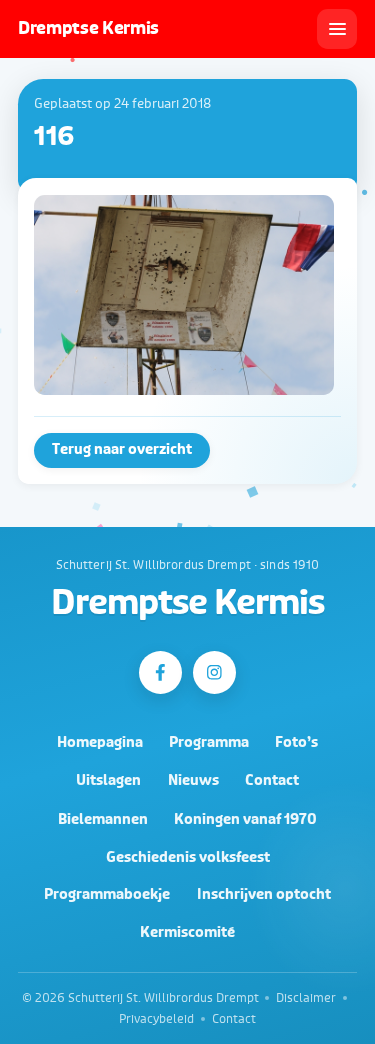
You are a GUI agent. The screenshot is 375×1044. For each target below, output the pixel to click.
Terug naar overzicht (122, 449)
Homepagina (100, 742)
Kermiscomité (187, 932)
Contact (272, 780)
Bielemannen (103, 819)
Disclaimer (306, 998)
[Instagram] (214, 672)
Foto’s (296, 742)
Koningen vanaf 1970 (245, 819)
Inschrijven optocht (264, 894)
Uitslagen (108, 780)
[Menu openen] (337, 29)
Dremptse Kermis (187, 604)
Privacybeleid (156, 1019)
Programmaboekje (107, 894)
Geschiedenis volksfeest (188, 857)
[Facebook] (160, 672)
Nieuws (193, 780)
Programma (209, 742)
